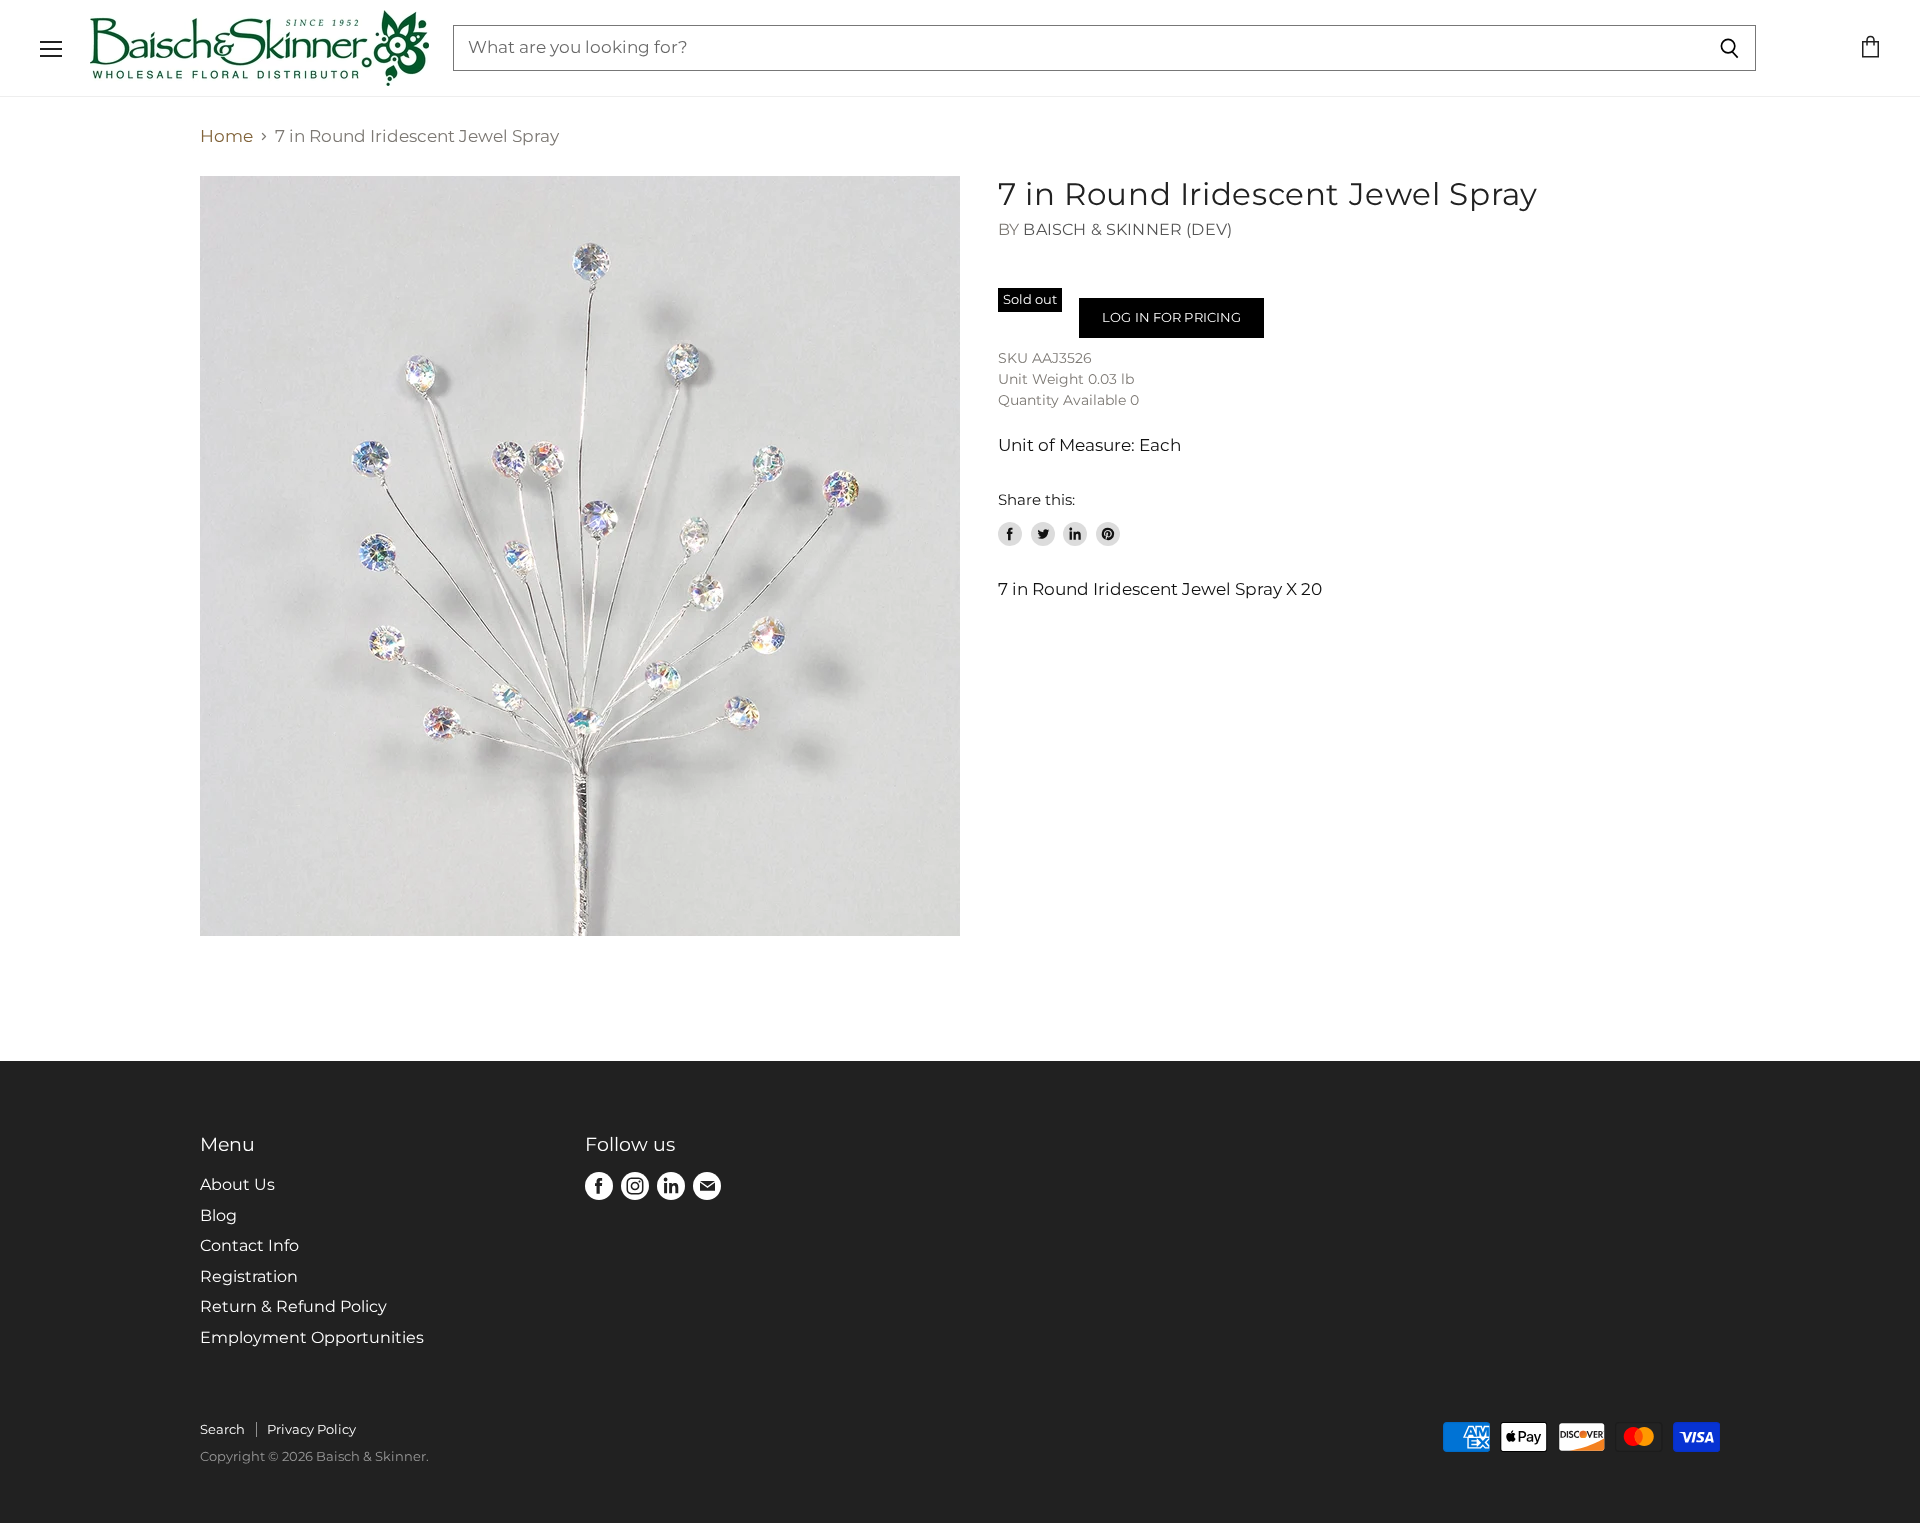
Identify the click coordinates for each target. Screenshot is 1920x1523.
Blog (218, 1215)
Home (226, 136)
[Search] (1729, 48)
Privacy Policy (311, 1429)
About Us (237, 1184)
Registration (249, 1276)
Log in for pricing (1171, 317)
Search (222, 1429)
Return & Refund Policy (293, 1306)
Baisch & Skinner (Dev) (1127, 229)
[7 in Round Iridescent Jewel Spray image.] (580, 556)
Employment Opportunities (312, 1337)
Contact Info (249, 1245)
